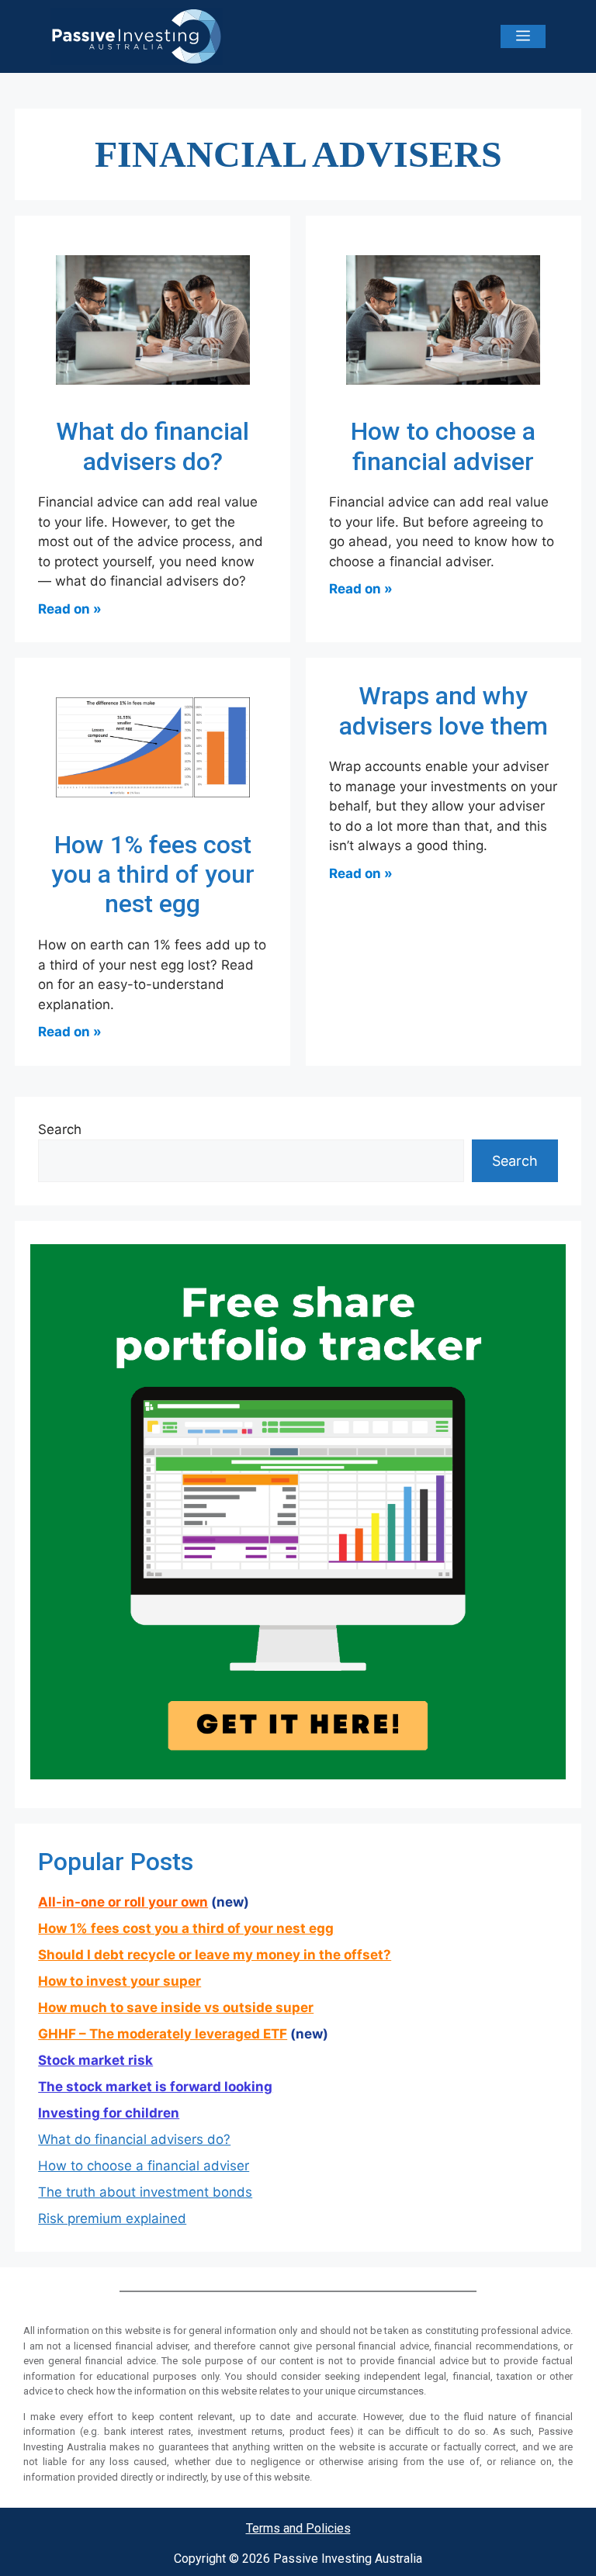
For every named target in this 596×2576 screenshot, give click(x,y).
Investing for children (109, 2113)
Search (60, 1129)
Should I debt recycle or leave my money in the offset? (215, 1955)
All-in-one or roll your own (123, 1902)
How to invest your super (120, 1981)
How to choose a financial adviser (443, 446)
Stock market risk (95, 2060)
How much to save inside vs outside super (176, 2007)
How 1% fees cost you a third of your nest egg (153, 875)
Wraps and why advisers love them (444, 711)
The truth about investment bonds (145, 2192)
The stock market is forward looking (155, 2087)
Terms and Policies (298, 2528)
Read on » (70, 609)
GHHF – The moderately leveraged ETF (163, 2034)
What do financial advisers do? (152, 446)
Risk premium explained (112, 2218)
